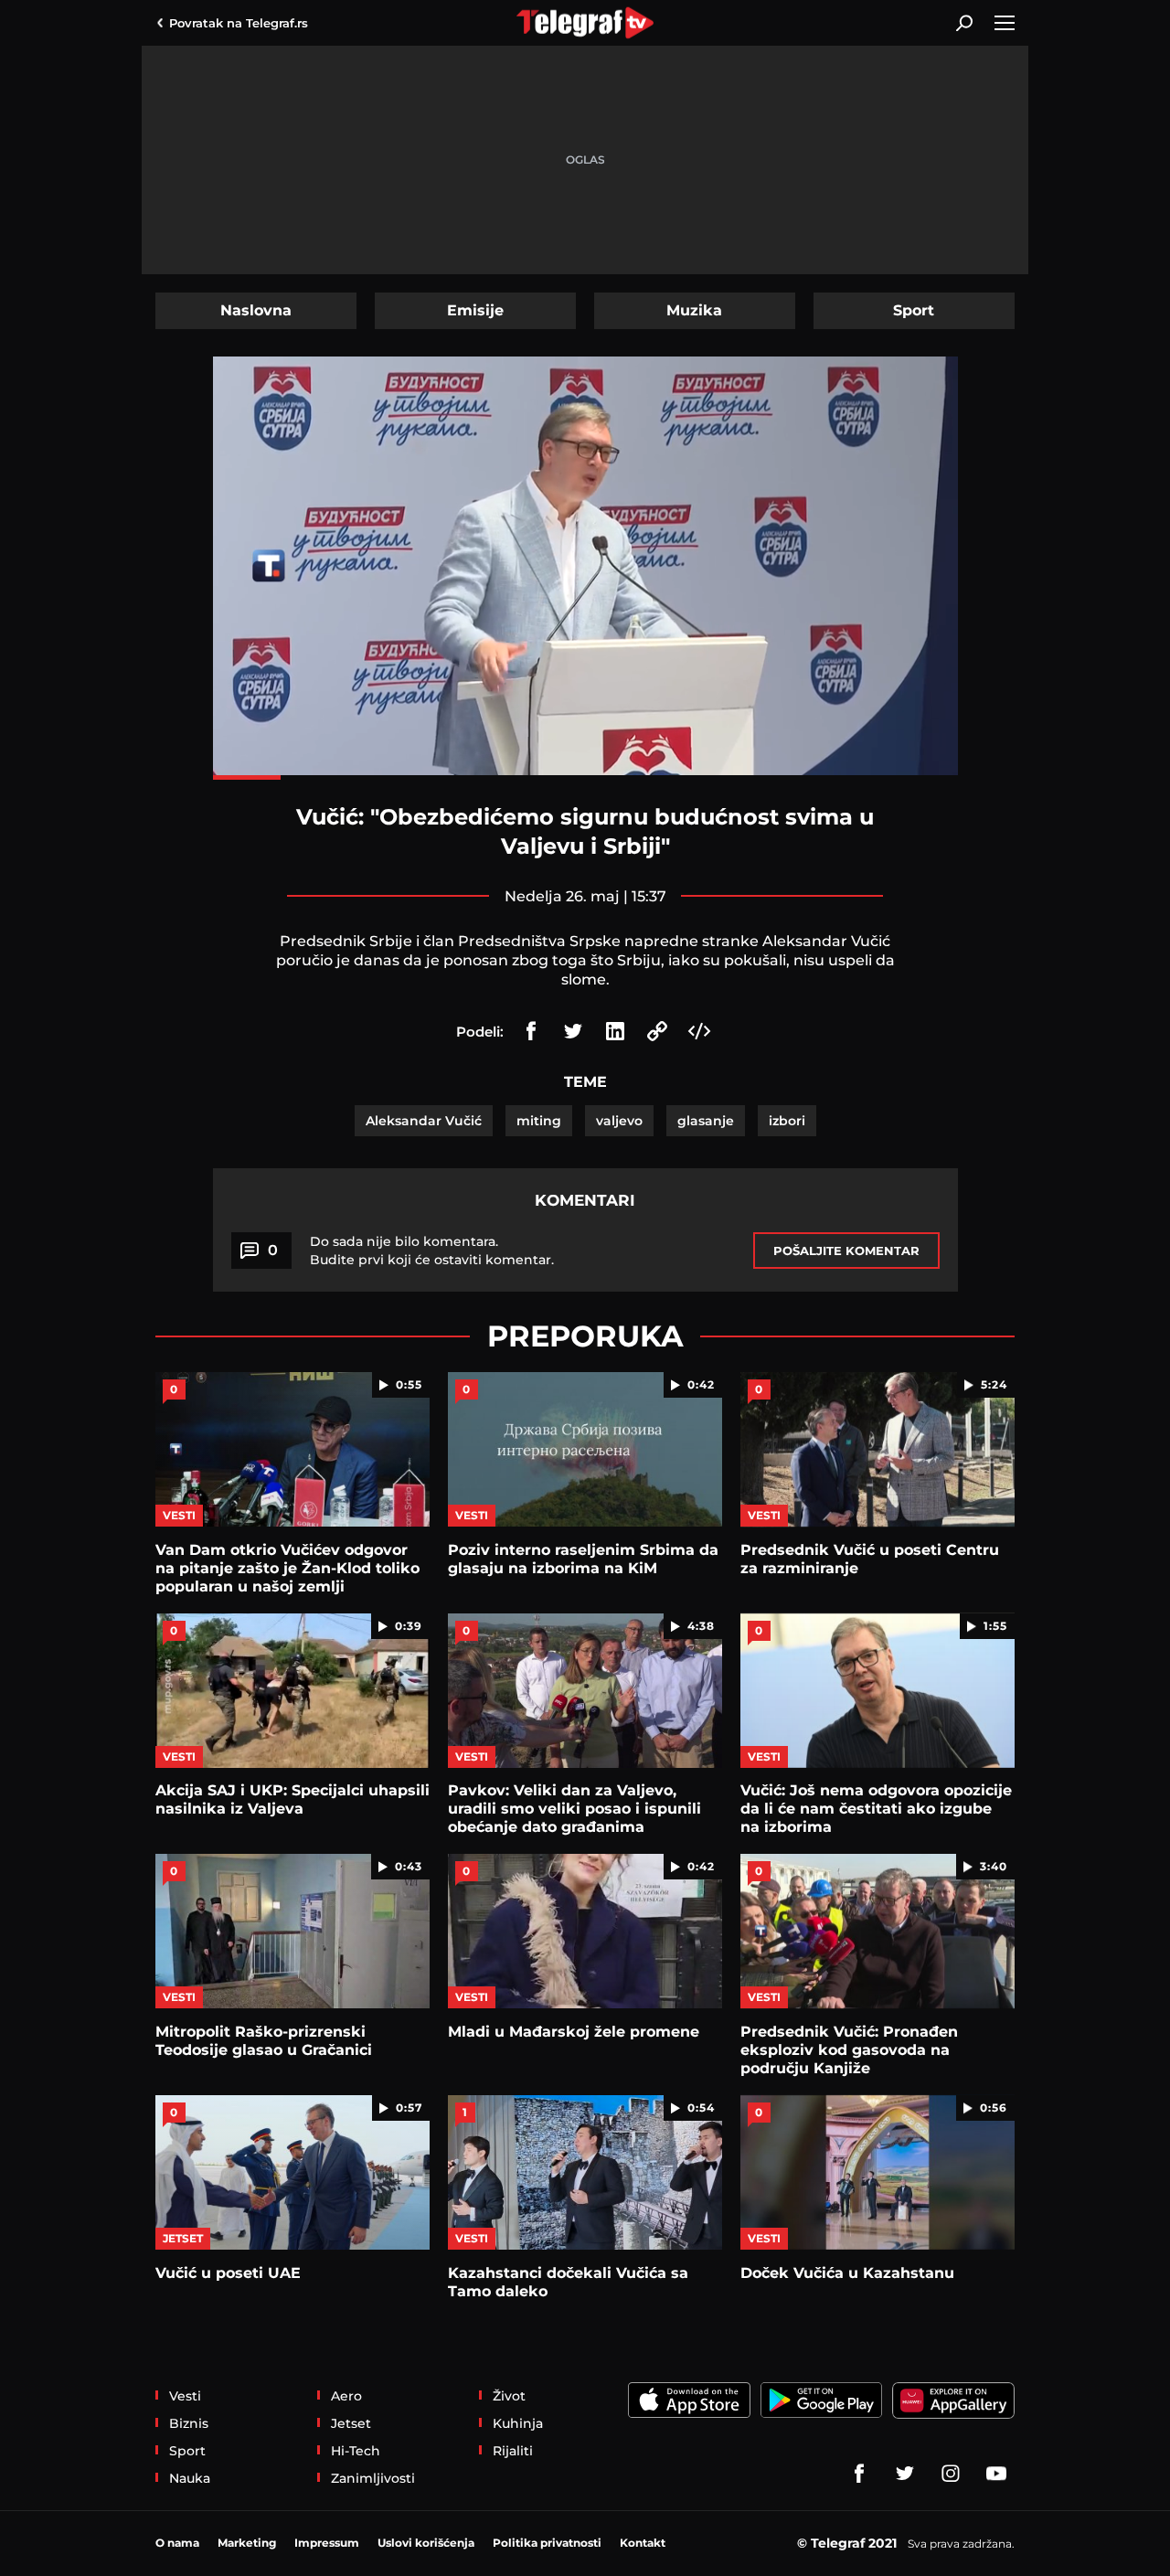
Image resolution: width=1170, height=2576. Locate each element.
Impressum (327, 2543)
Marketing (247, 2543)
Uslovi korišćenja (426, 2543)
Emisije (475, 310)
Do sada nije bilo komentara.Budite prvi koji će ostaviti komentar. (432, 1251)
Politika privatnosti (547, 2543)
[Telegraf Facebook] (859, 2474)
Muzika (694, 310)
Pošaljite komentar (846, 1251)
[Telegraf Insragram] (951, 2474)
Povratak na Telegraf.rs (239, 23)
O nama (177, 2543)
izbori (787, 1121)
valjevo (619, 1121)
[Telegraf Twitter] (905, 2474)
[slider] (585, 777)
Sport (914, 310)
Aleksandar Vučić (424, 1121)
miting (539, 1121)
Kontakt (643, 2543)
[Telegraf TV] (996, 2474)
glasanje (706, 1121)
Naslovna (256, 310)
